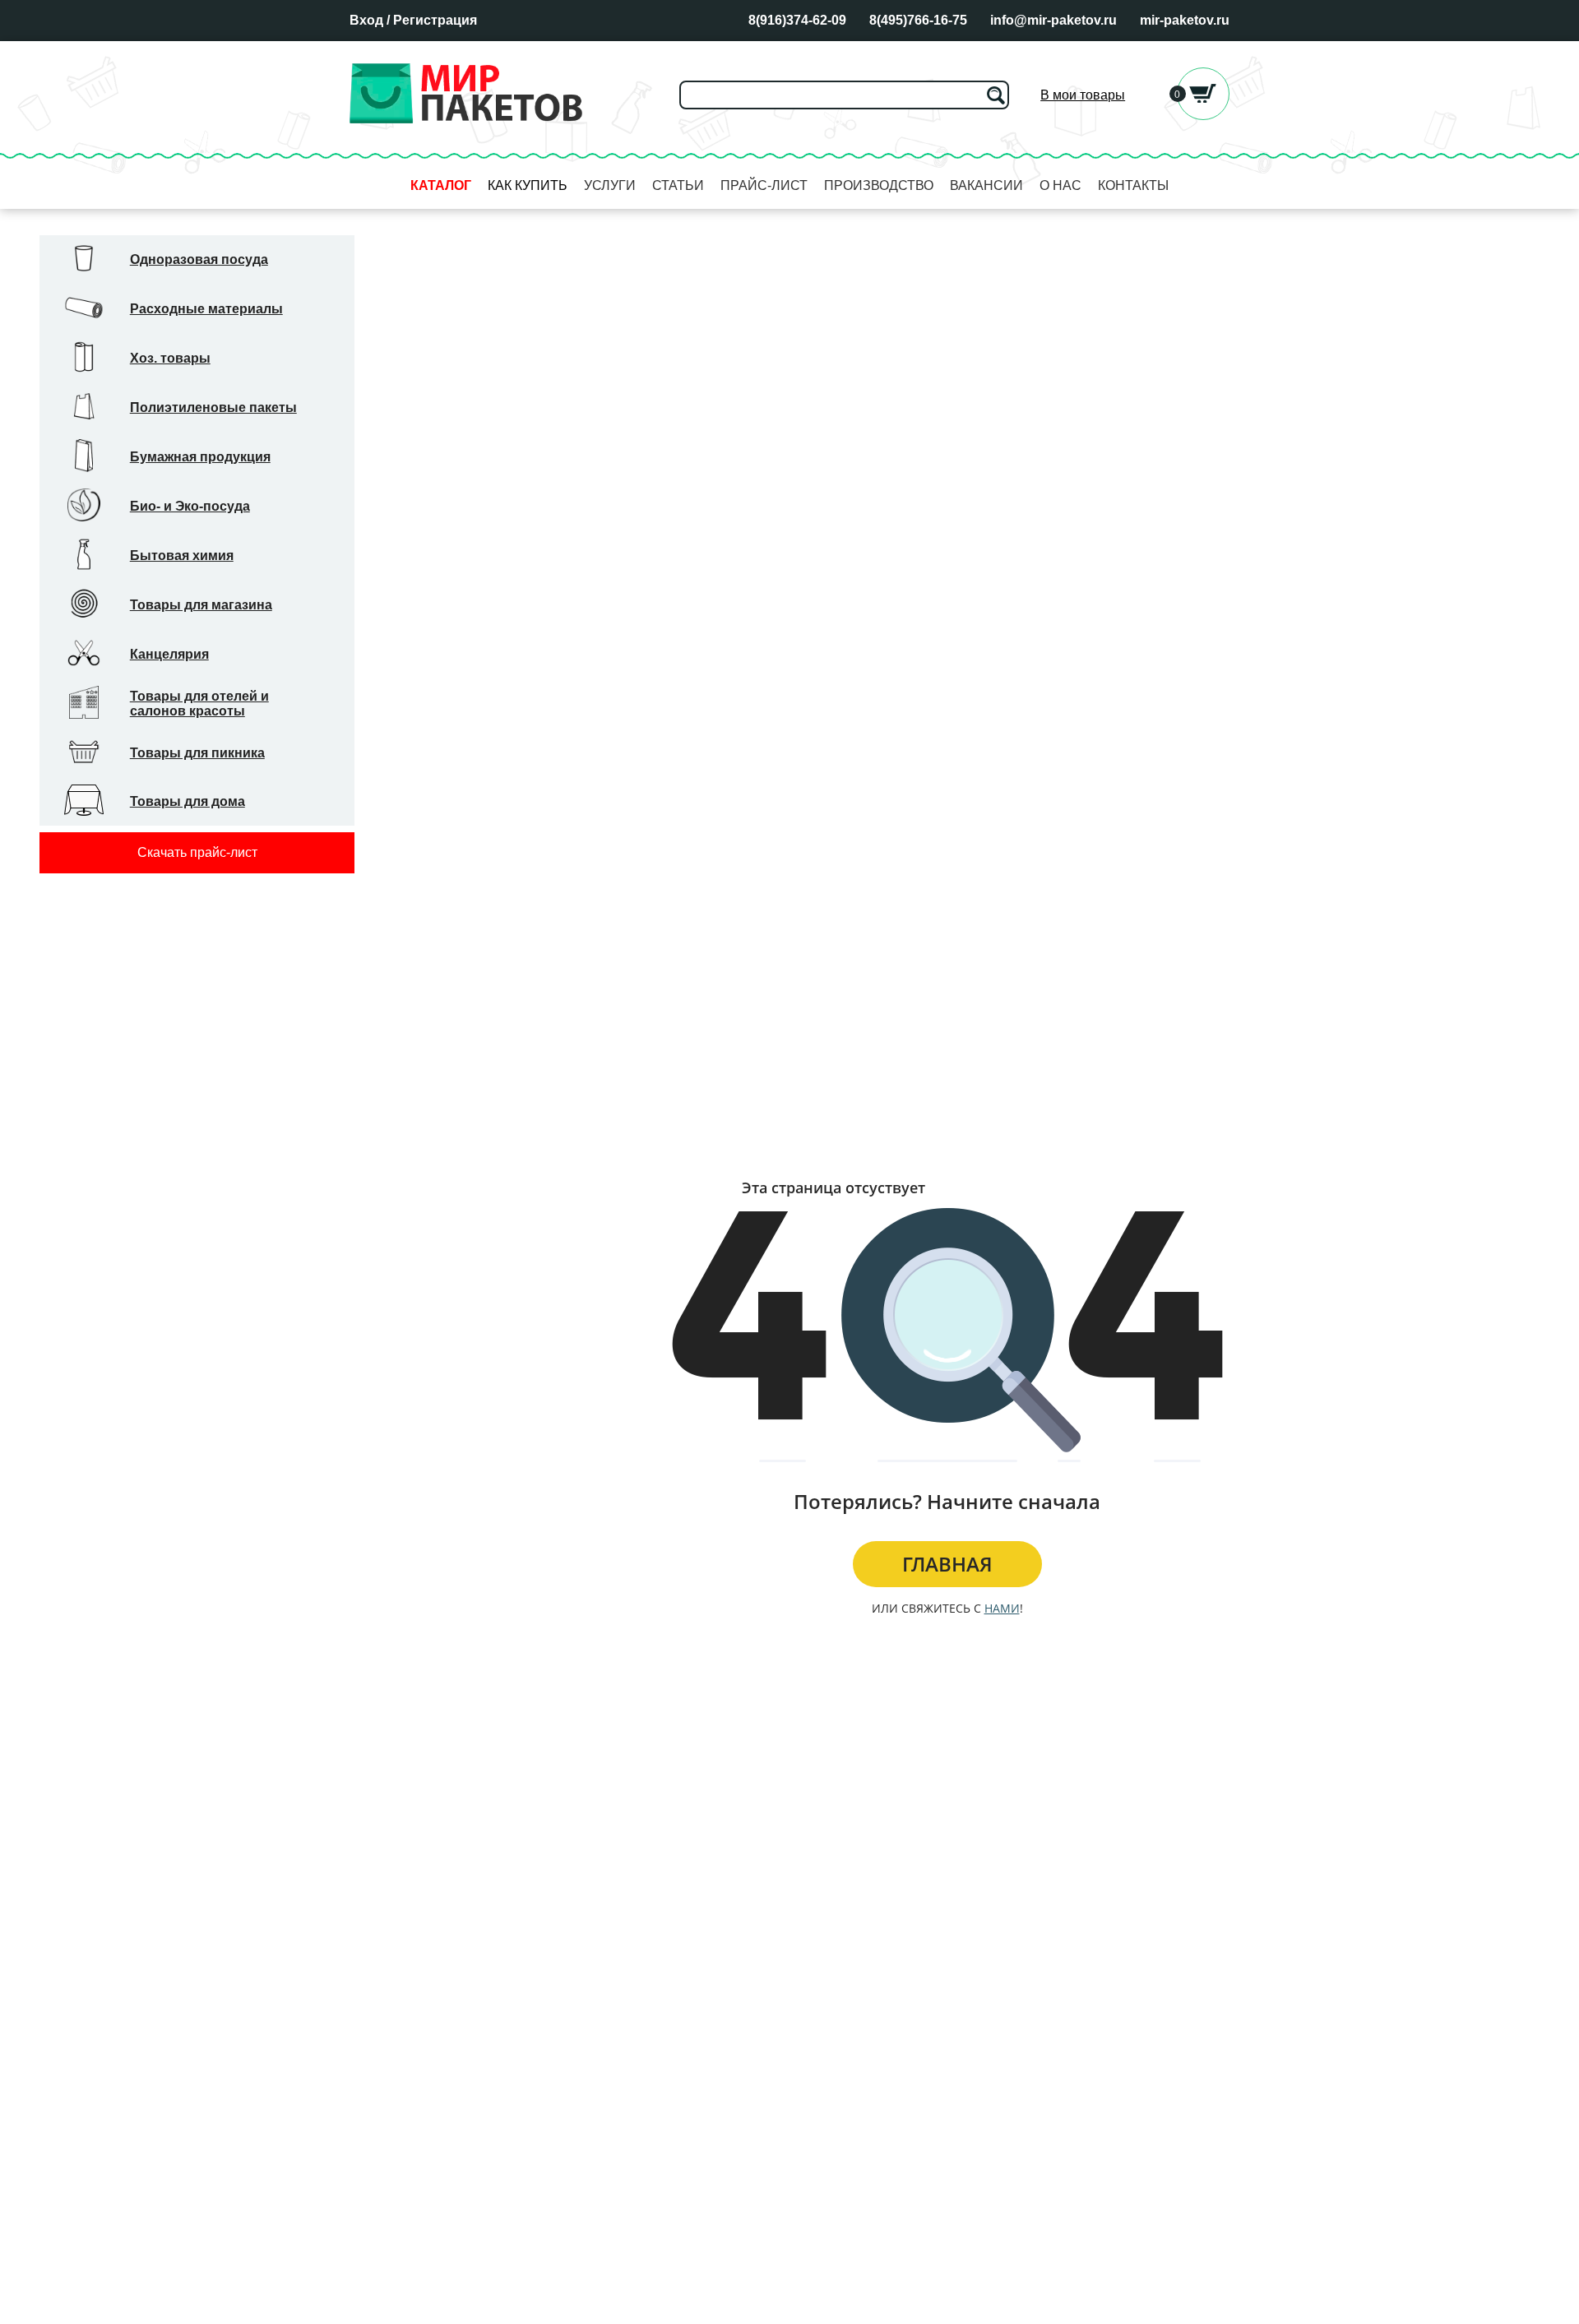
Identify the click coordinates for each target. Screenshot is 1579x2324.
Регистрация (435, 20)
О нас (1060, 185)
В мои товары (1083, 95)
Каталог (441, 185)
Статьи (678, 185)
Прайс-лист (764, 185)
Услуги (610, 185)
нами (1002, 1608)
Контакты (1133, 185)
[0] (1203, 116)
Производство (879, 185)
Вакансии (986, 185)
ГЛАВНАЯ (947, 1564)
